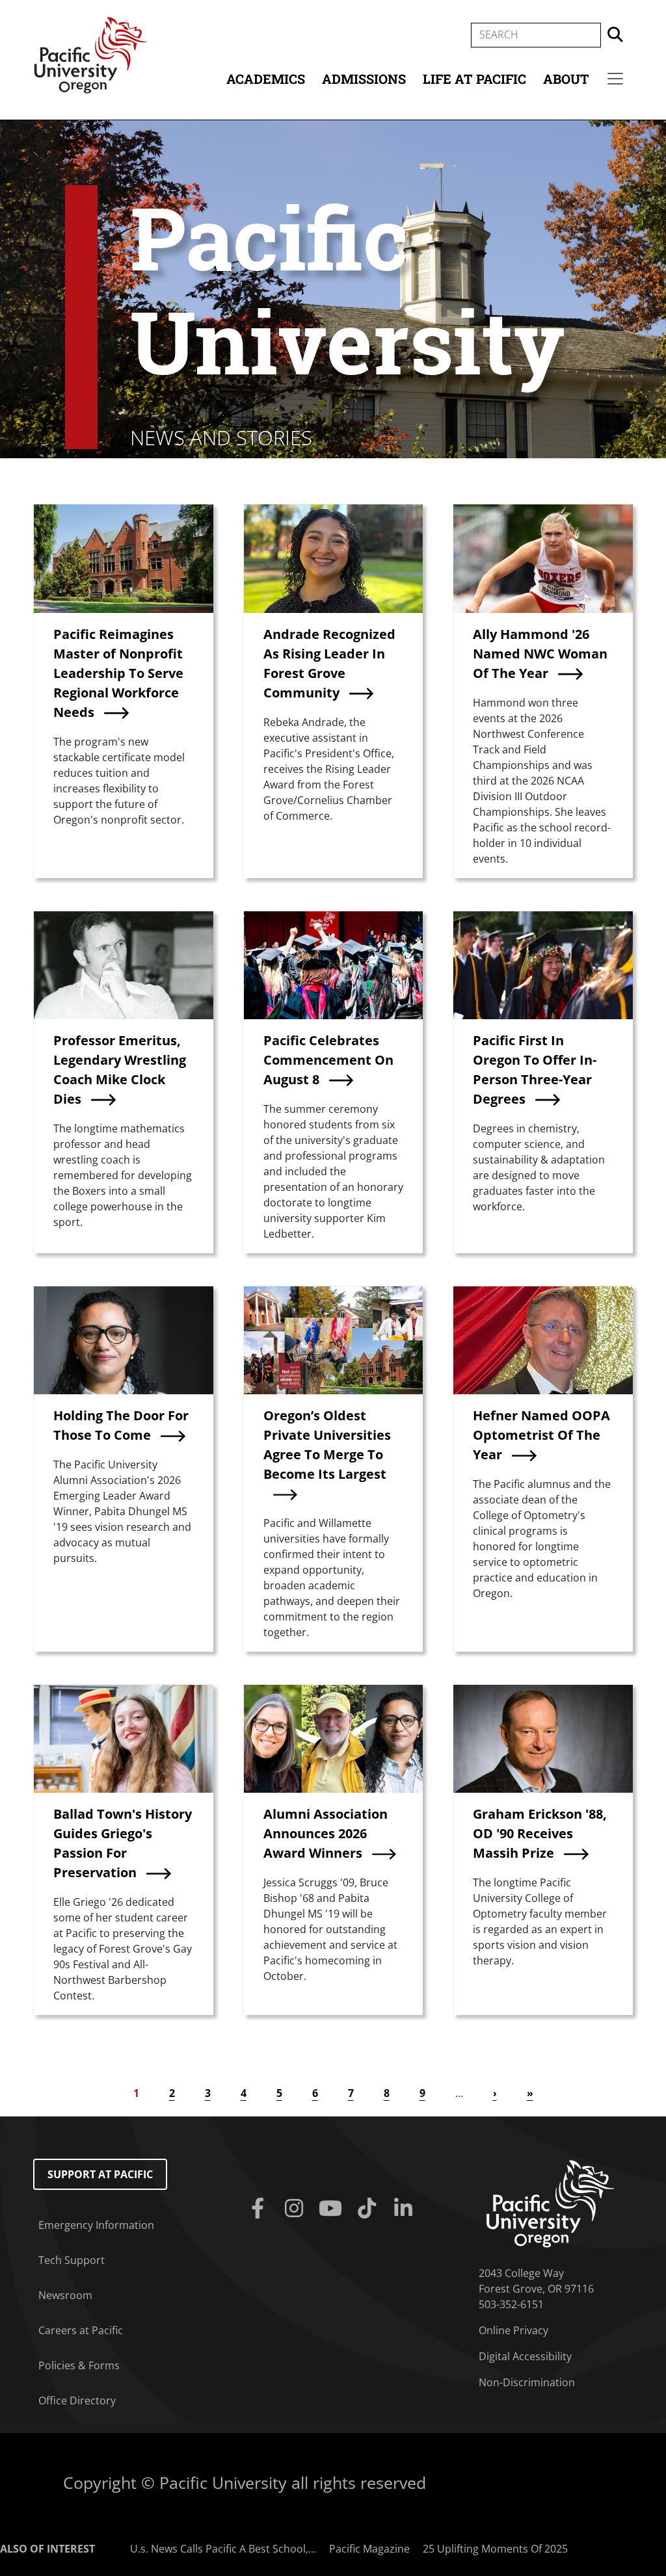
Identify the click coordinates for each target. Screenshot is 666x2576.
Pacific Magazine (369, 2549)
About (566, 79)
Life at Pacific (474, 79)
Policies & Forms (79, 2365)
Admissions (364, 79)
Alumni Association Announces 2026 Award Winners (326, 1833)
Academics (266, 79)
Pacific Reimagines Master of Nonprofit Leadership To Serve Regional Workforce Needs (118, 673)
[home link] (551, 2203)
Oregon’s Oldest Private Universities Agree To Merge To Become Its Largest (327, 1445)
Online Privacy (513, 2330)
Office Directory (77, 2400)
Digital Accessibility (525, 2356)
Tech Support (72, 2260)
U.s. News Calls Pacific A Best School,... (223, 2549)
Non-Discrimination (527, 2382)
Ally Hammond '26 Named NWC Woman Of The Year (540, 654)
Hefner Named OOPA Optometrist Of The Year (541, 1435)
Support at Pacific (100, 2174)
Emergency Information (96, 2225)
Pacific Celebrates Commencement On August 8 (328, 1060)
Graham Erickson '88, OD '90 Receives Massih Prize (540, 1833)
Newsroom (65, 2295)
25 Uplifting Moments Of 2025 (495, 2549)
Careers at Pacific (81, 2330)
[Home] (90, 54)
